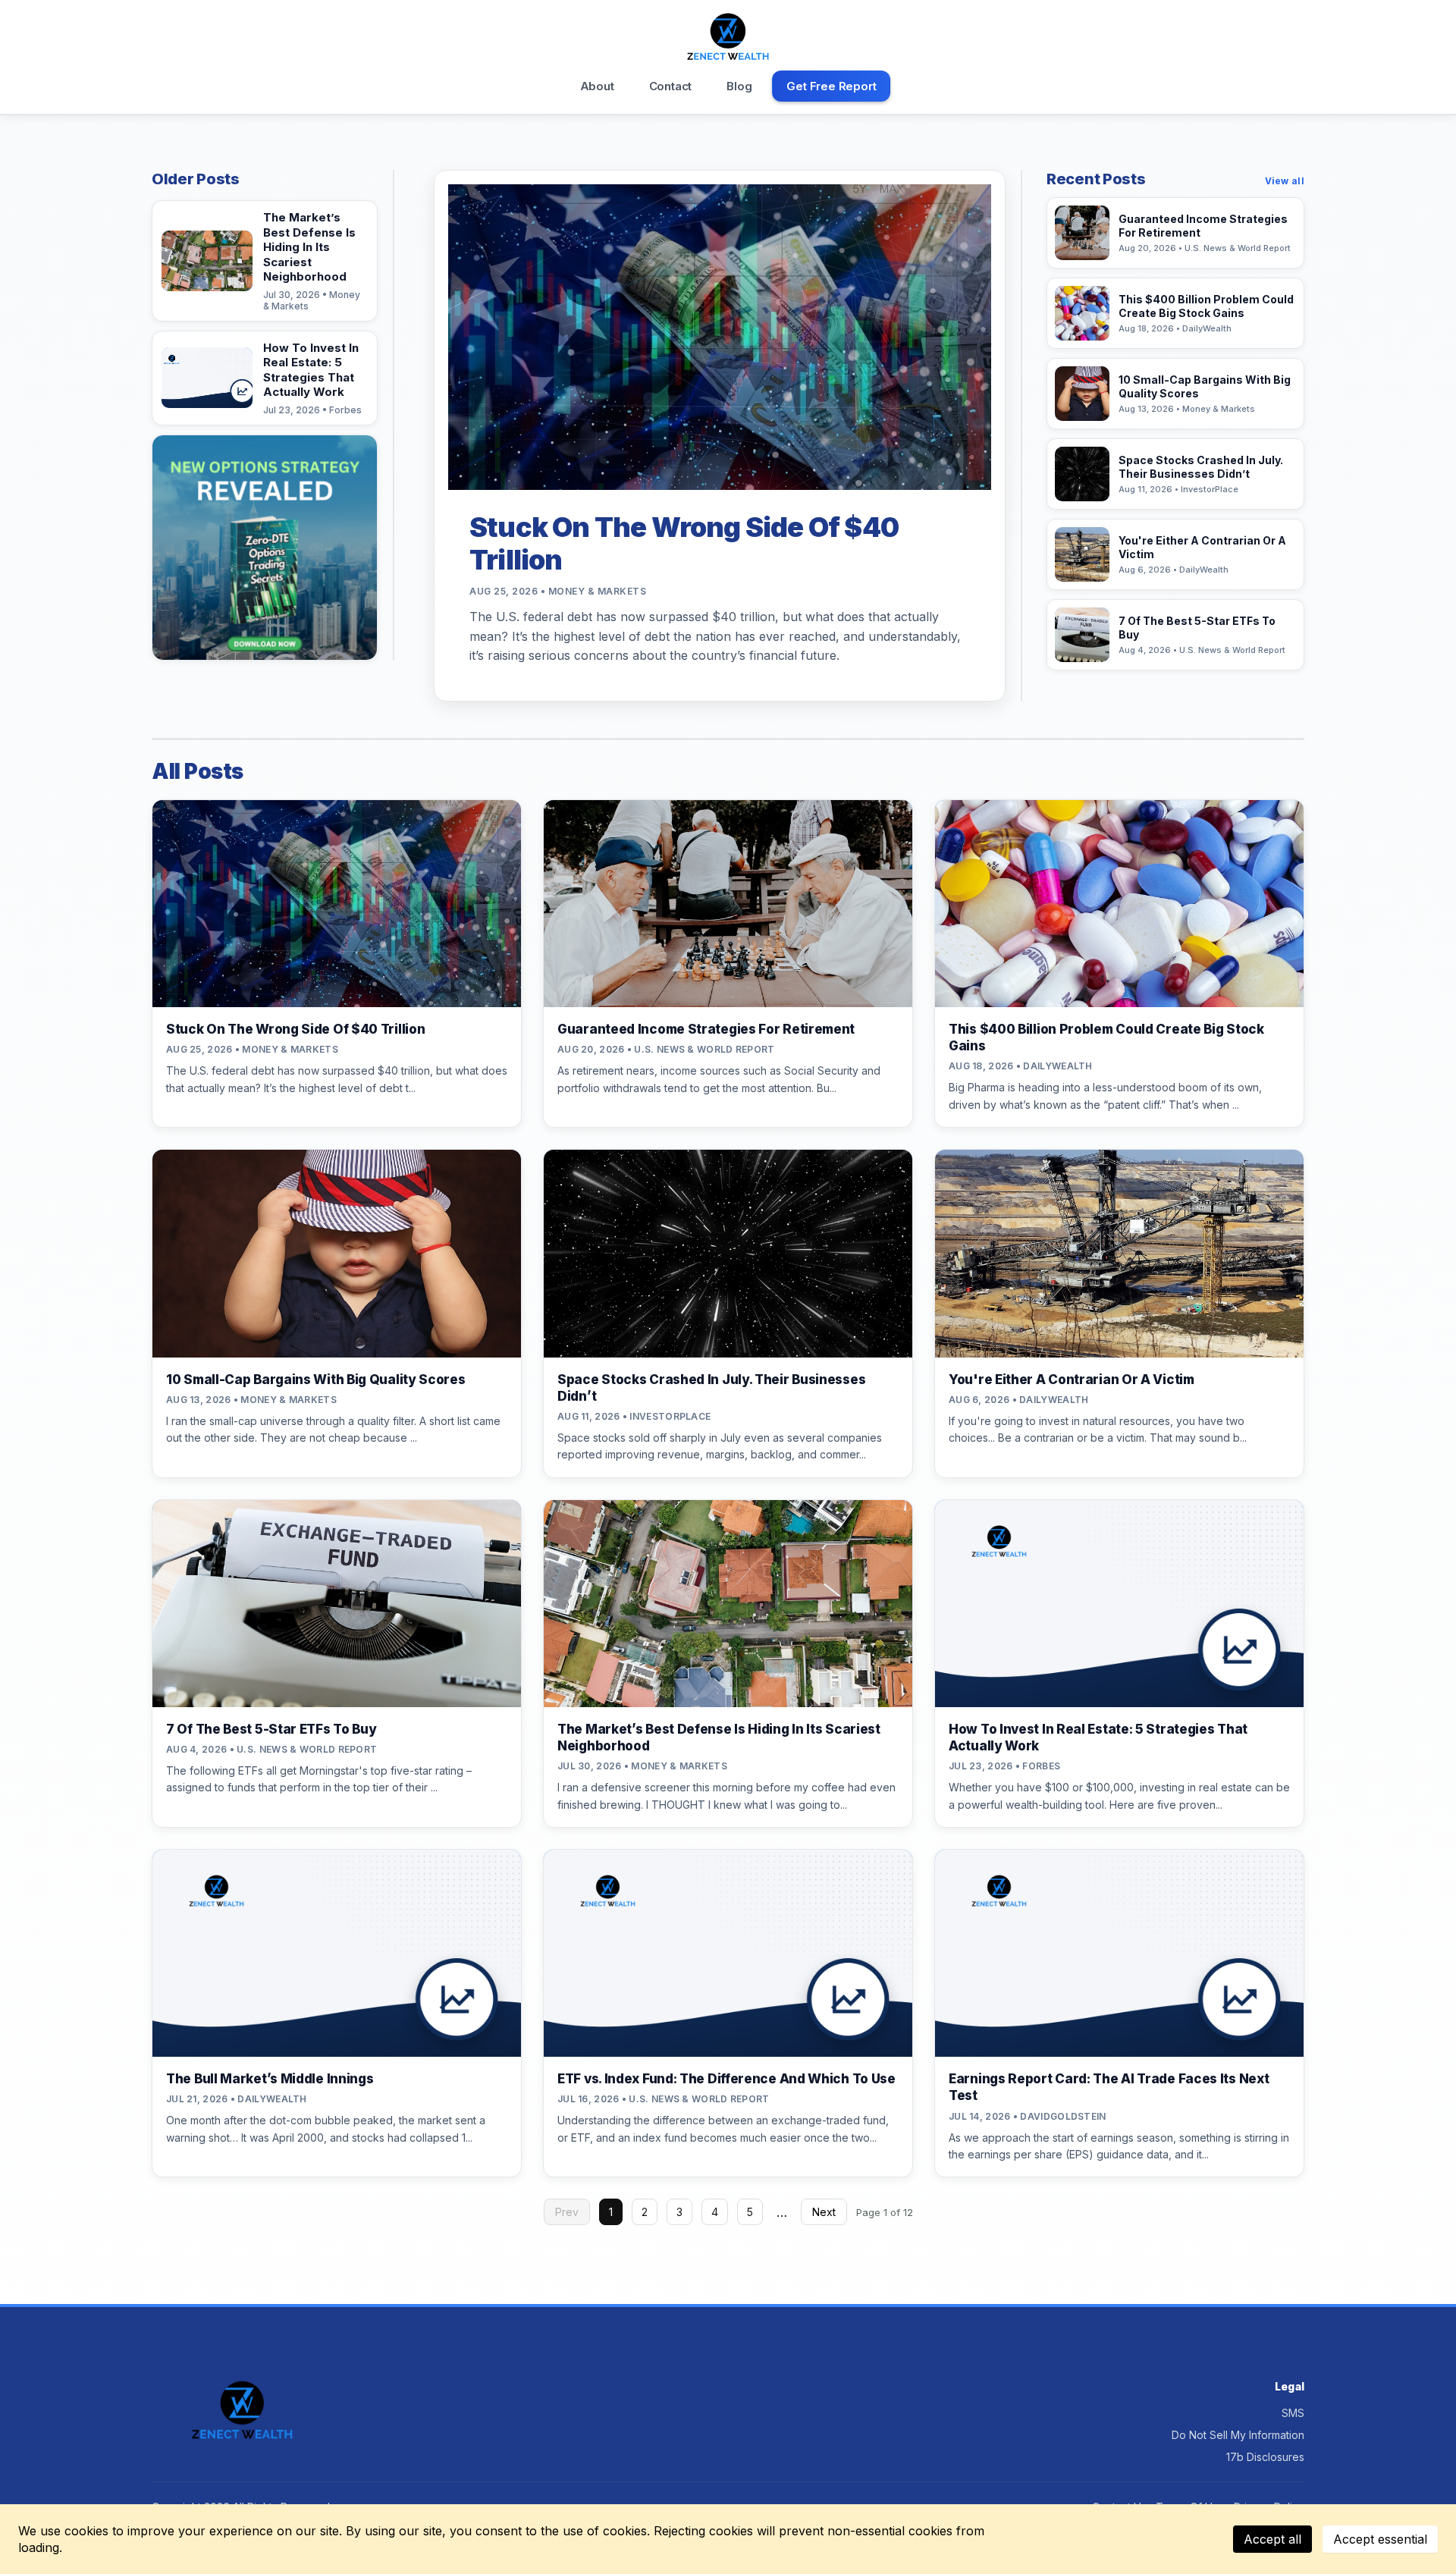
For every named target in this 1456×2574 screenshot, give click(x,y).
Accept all (1272, 2539)
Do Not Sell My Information (1238, 2435)
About (597, 86)
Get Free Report (831, 86)
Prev (567, 2212)
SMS (1293, 2413)
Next (824, 2212)
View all (1285, 181)
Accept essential (1380, 2539)
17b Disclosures (1265, 2457)
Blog (739, 86)
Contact (671, 86)
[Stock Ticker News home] (728, 37)
